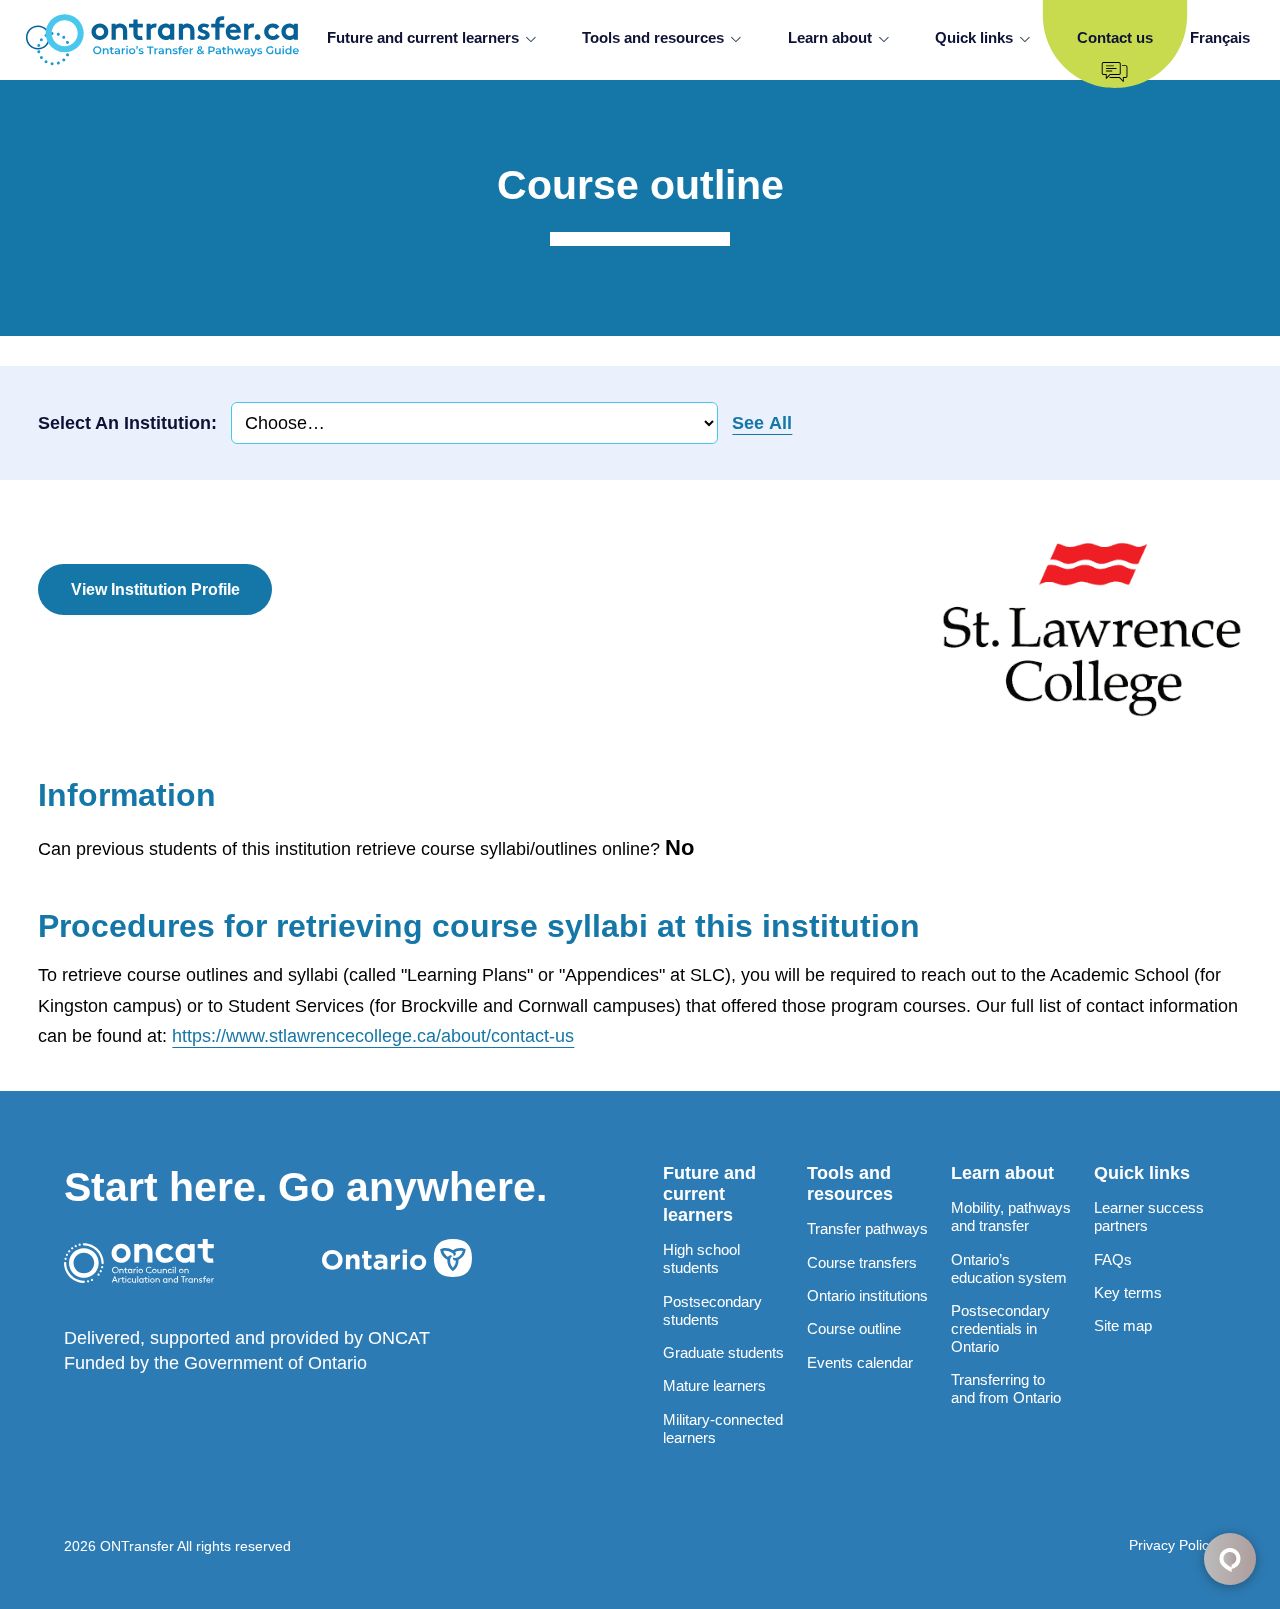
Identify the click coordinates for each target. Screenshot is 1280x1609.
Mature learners (714, 1385)
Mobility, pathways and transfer (1011, 1216)
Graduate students (723, 1352)
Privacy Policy (1172, 1545)
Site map (1123, 1325)
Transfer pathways (867, 1228)
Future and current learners (423, 37)
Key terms (1128, 1292)
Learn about (830, 37)
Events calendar (860, 1362)
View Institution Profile (155, 589)
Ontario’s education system (1009, 1268)
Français (1220, 37)
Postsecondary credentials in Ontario (1000, 1328)
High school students (701, 1258)
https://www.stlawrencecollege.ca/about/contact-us (373, 1036)
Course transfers (862, 1262)
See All (762, 423)
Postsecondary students (712, 1310)
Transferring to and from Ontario (1006, 1388)
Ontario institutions (867, 1295)
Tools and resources (653, 37)
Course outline (854, 1328)
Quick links (974, 37)
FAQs (1113, 1259)
